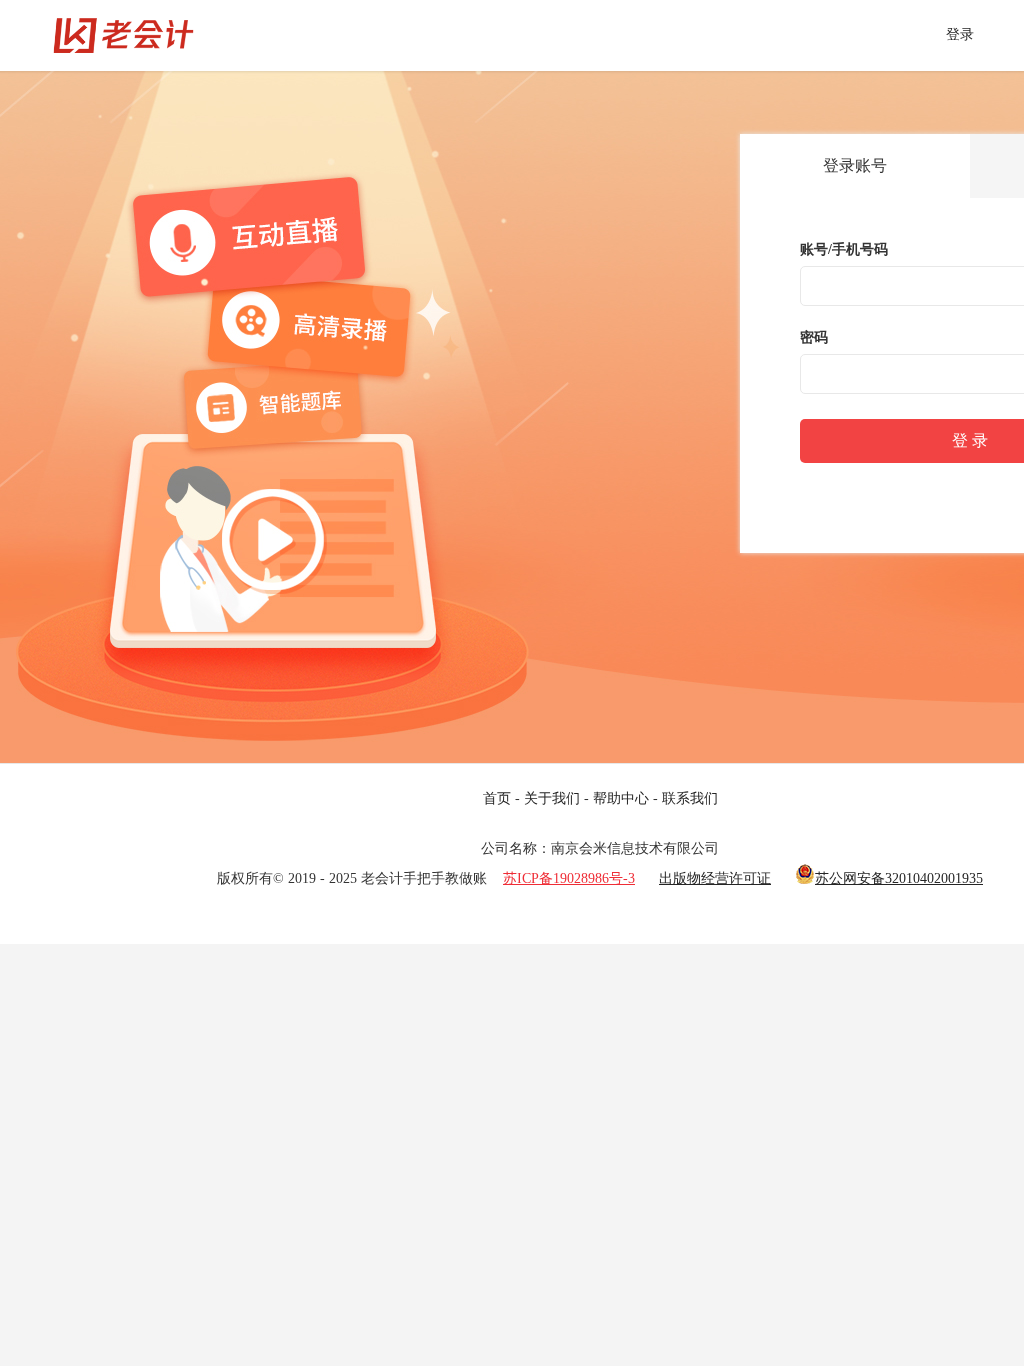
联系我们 (690, 798)
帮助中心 (621, 798)
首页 (497, 798)
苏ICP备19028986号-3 (569, 878)
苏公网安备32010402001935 (899, 878)
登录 (960, 34)
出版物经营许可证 (715, 878)
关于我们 (552, 798)
